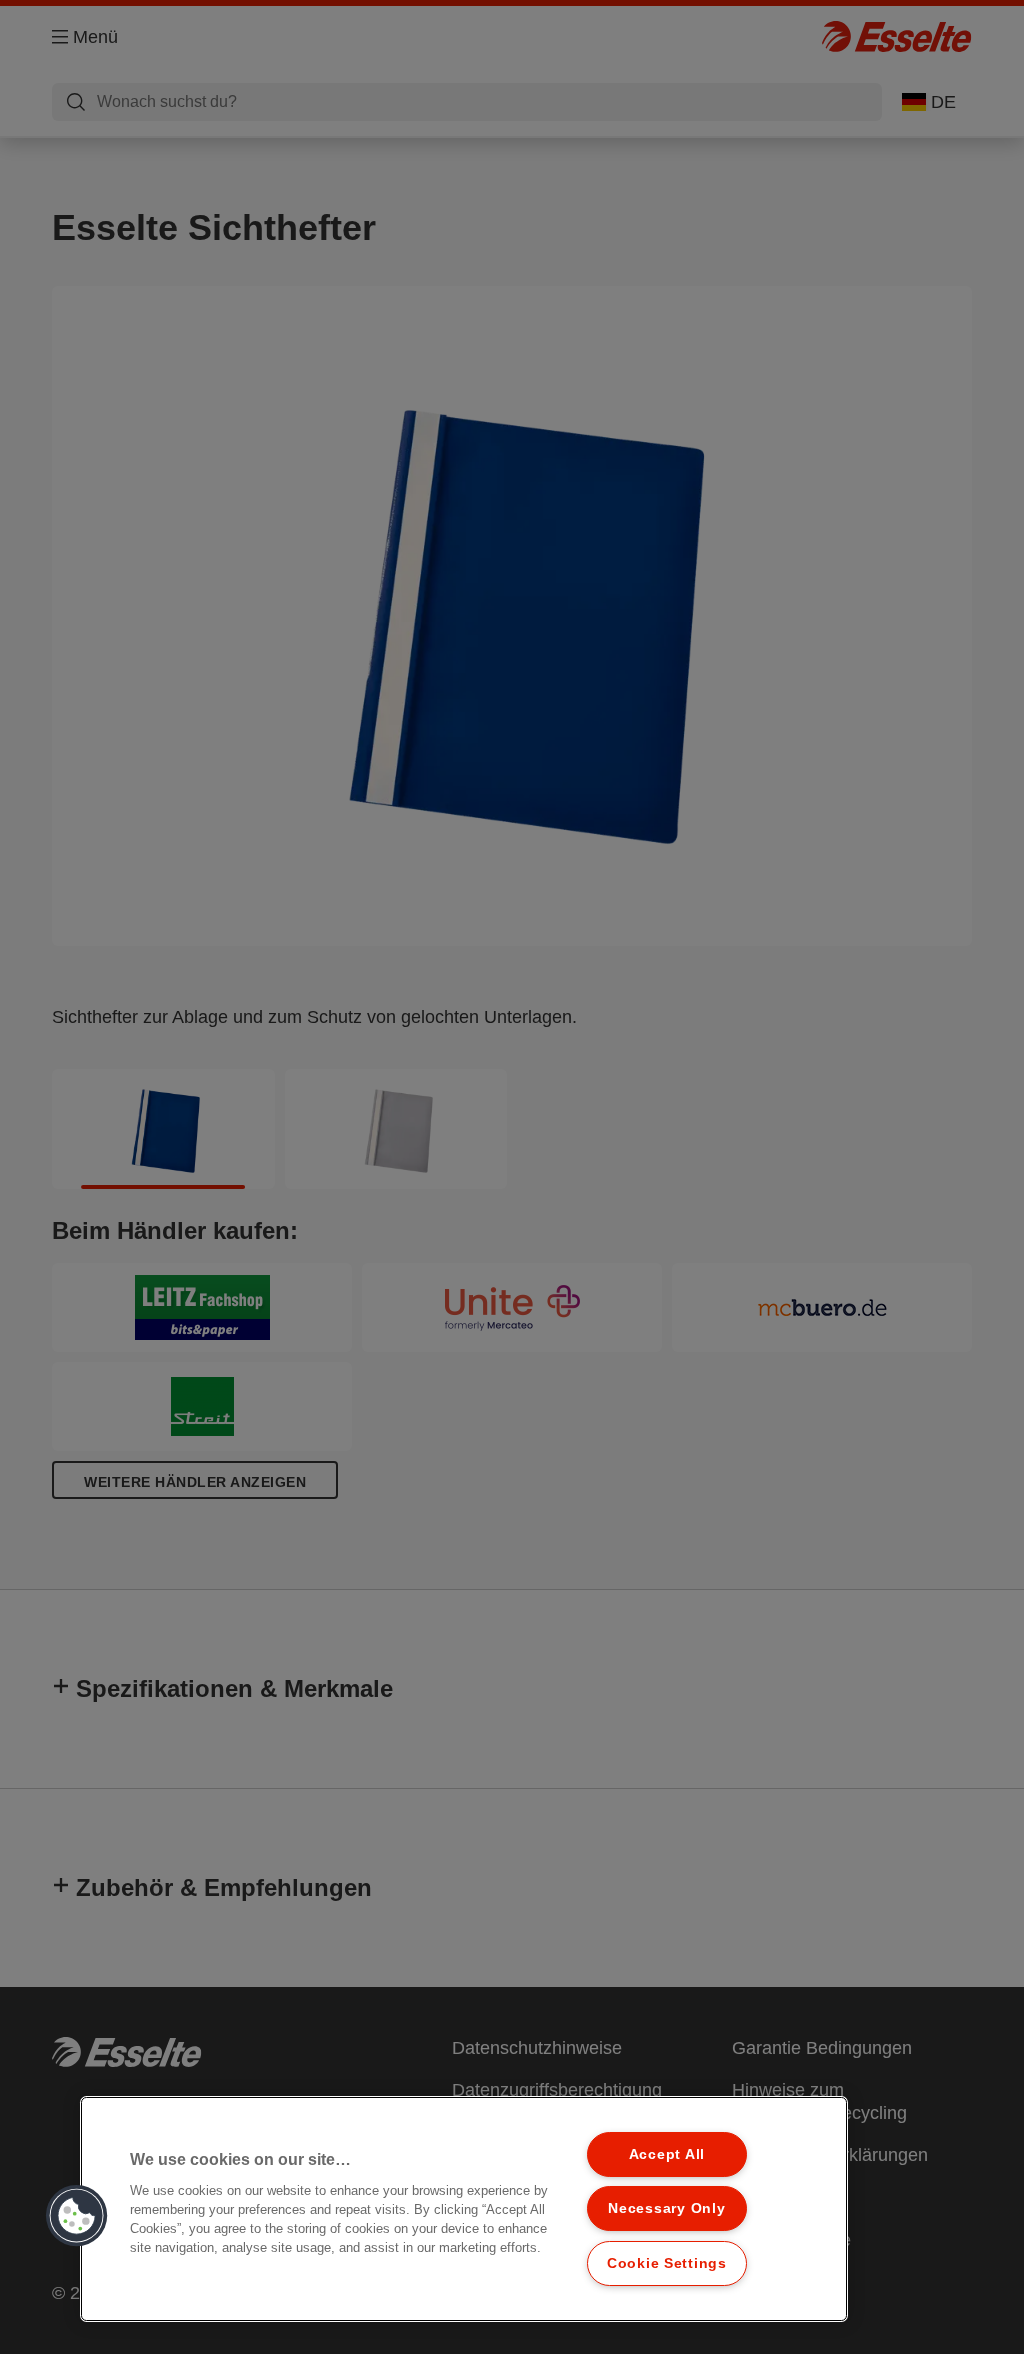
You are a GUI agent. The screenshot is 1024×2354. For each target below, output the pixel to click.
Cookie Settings (667, 2263)
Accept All (667, 2154)
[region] (464, 2209)
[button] (77, 2216)
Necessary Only (666, 2208)
